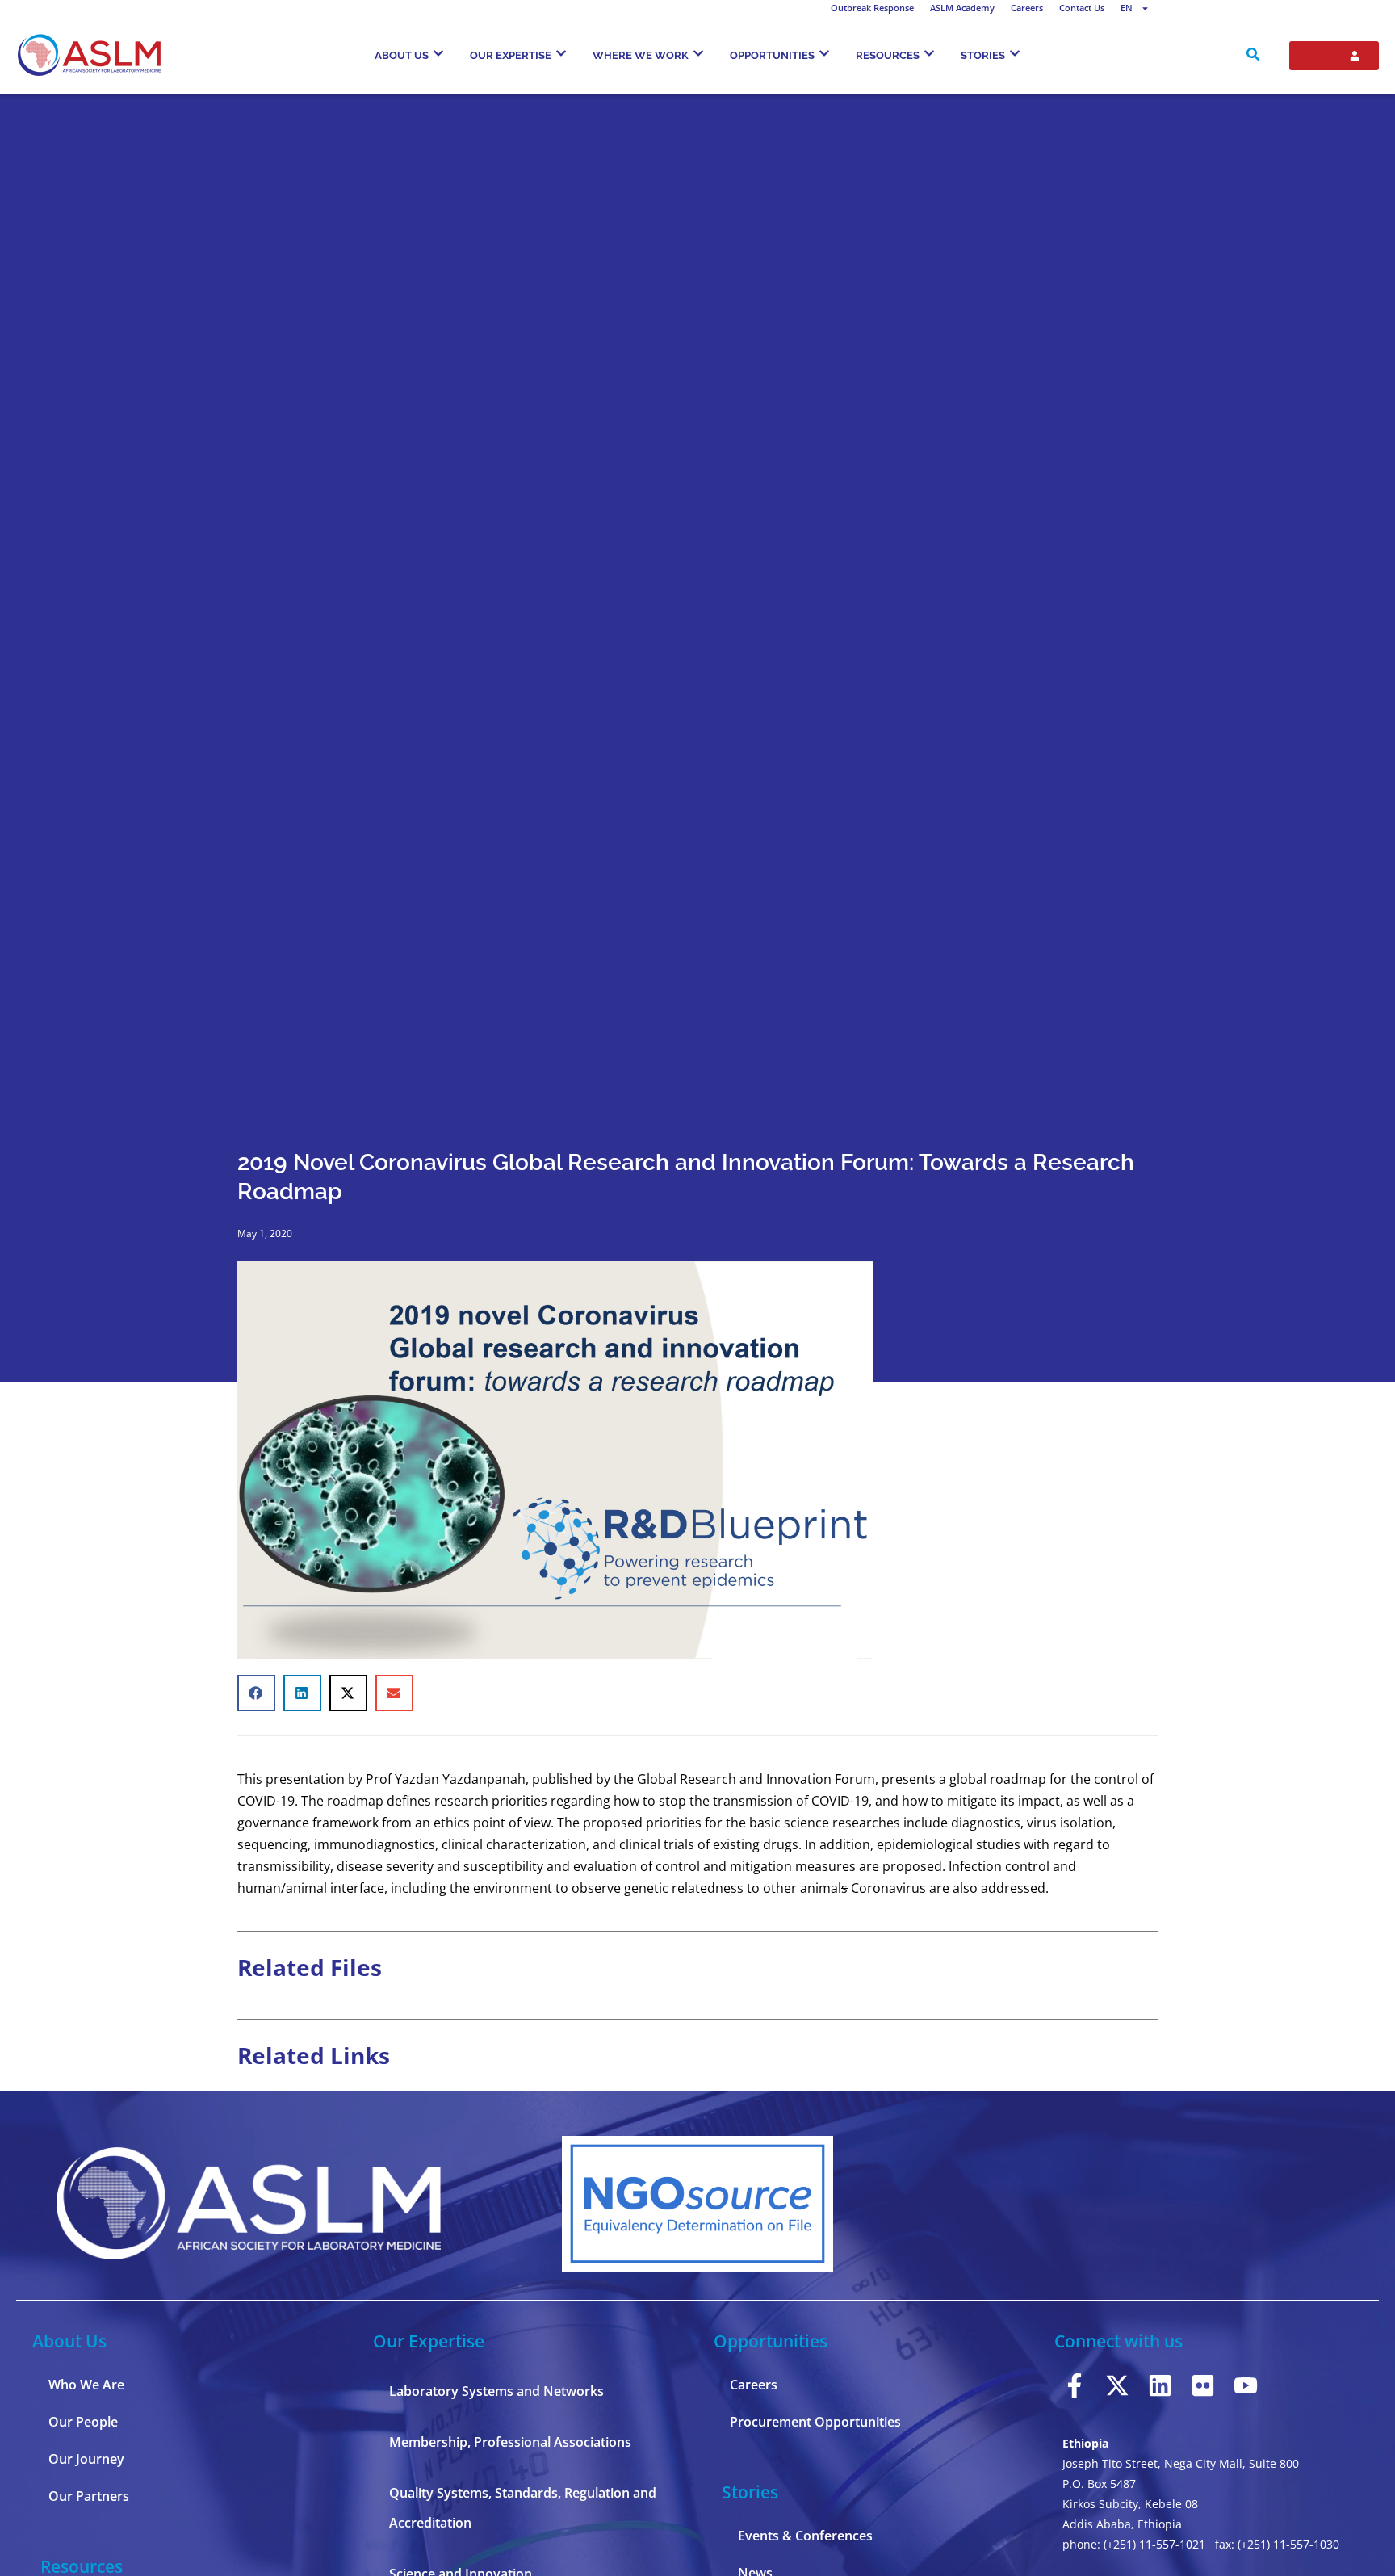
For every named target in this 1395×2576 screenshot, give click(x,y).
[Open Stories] (1015, 53)
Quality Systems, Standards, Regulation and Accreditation (523, 2508)
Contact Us (1082, 8)
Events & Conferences (805, 2536)
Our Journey (86, 2459)
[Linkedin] (1160, 2385)
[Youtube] (1246, 2385)
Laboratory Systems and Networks (496, 2391)
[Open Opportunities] (824, 53)
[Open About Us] (438, 53)
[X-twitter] (1117, 2385)
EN (1127, 8)
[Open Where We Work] (698, 53)
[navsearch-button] (1253, 56)
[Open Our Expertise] (561, 53)
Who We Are (86, 2385)
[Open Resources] (929, 53)
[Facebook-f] (1075, 2385)
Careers (1027, 8)
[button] (256, 1693)
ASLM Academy (962, 8)
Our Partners (89, 2496)
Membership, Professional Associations (510, 2442)
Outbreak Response (872, 8)
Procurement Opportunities (815, 2422)
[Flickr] (1203, 2385)
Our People (83, 2422)
